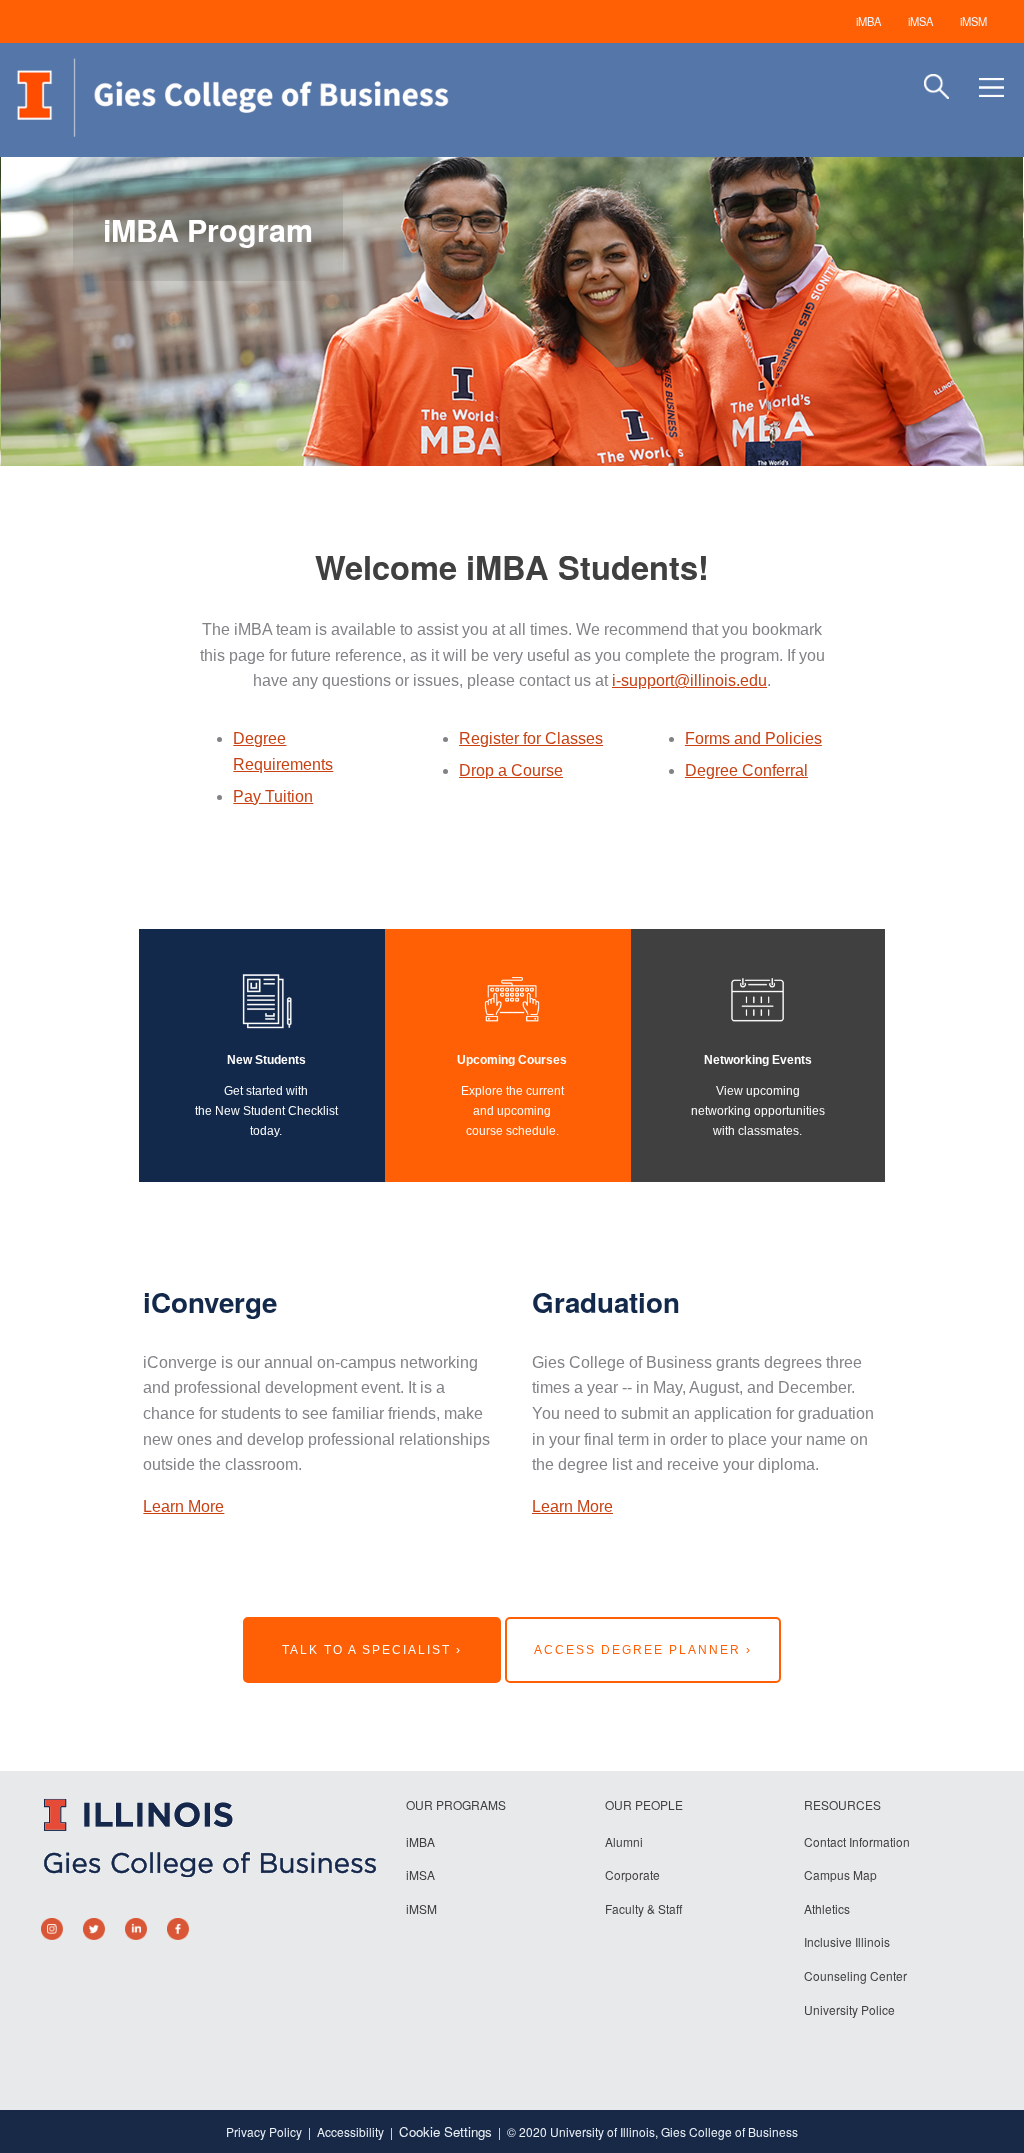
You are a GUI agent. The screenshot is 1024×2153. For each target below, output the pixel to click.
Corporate (632, 1874)
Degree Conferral (746, 770)
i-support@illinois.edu (689, 680)
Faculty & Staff (643, 1908)
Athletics (827, 1908)
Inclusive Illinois (847, 1941)
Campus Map (840, 1874)
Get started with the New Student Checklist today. (266, 1110)
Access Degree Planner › (643, 1650)
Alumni (624, 1841)
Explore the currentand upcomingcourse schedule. (512, 1110)
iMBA (868, 21)
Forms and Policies (753, 738)
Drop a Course (511, 770)
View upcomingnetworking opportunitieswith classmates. (758, 1110)
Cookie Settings (445, 2131)
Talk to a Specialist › (372, 1650)
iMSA (920, 21)
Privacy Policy (264, 2131)
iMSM (973, 21)
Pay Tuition (273, 796)
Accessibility (350, 2131)
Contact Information (857, 1841)
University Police (849, 2009)
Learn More (183, 1506)
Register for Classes (531, 738)
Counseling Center (855, 1975)
